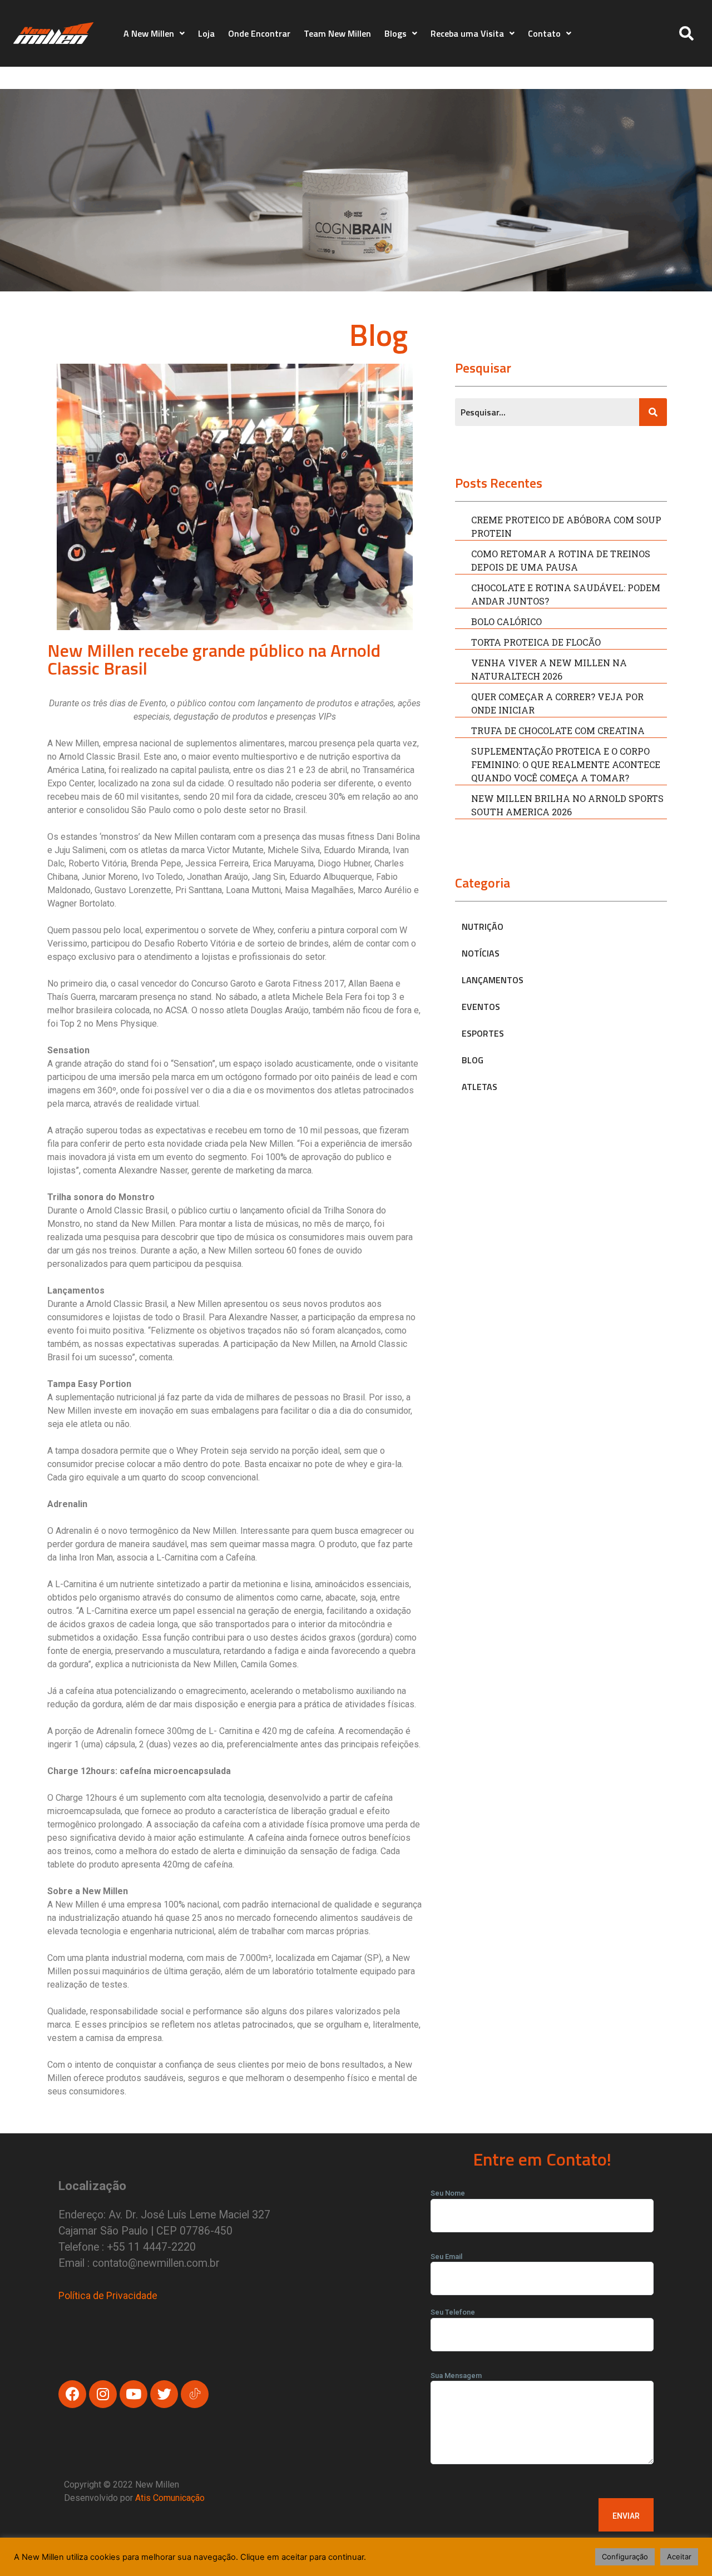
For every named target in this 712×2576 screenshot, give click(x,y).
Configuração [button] (625, 2557)
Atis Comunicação (170, 2498)
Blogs (395, 33)
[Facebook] (72, 2394)
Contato (544, 33)
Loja (206, 33)
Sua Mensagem (456, 2376)
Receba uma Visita (467, 33)
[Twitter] (164, 2394)
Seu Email (446, 2257)
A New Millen (149, 33)
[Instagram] (103, 2394)
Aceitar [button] (679, 2557)
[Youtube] (133, 2394)
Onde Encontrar (259, 33)
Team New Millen (337, 33)
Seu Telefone (453, 2312)
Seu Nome (448, 2193)
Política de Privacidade (108, 2295)
